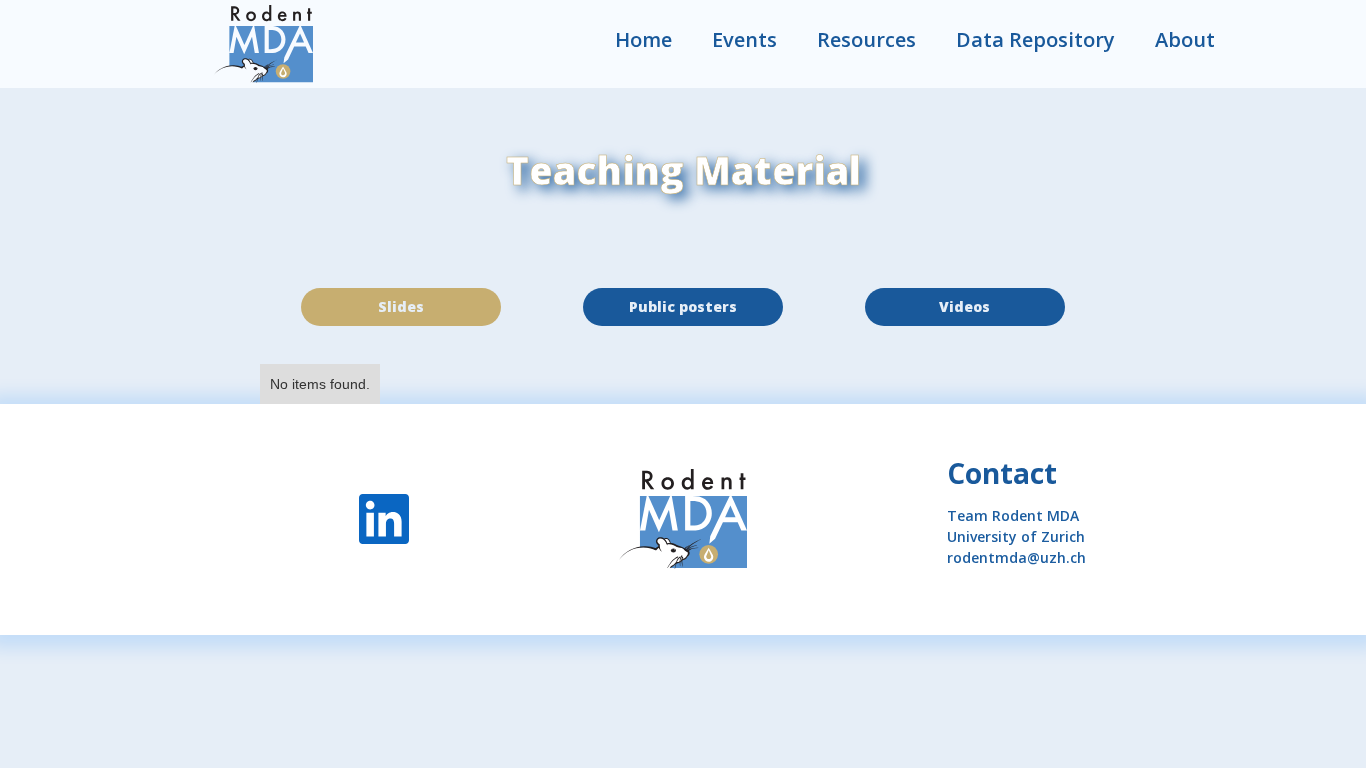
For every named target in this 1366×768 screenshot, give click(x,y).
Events (744, 39)
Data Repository (1035, 39)
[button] (866, 40)
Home (643, 39)
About (1185, 39)
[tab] (401, 307)
